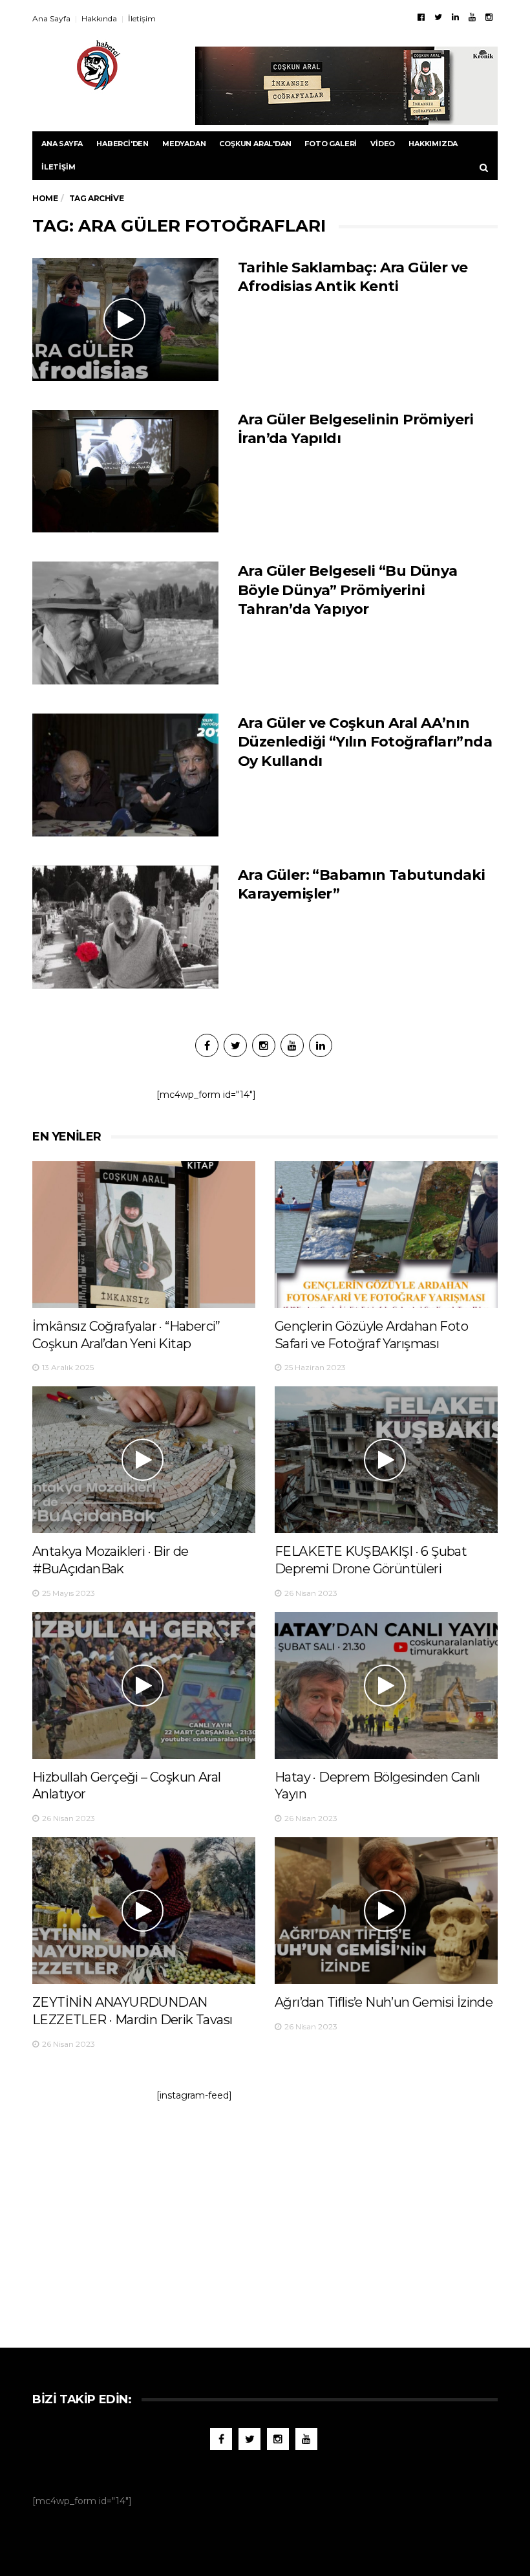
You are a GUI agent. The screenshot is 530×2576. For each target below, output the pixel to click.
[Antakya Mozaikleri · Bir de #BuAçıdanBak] (144, 1460)
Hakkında (99, 18)
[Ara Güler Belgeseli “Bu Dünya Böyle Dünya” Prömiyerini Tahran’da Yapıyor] (125, 623)
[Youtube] (472, 17)
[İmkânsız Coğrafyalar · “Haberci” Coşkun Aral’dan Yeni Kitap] (144, 1235)
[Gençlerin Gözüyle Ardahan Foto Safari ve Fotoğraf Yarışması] (386, 1235)
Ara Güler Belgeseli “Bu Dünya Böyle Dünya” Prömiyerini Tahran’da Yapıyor (348, 590)
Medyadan (184, 144)
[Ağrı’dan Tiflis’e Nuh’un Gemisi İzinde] (386, 1911)
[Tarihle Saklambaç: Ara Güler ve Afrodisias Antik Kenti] (125, 320)
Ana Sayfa (51, 18)
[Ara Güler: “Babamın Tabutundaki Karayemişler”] (125, 927)
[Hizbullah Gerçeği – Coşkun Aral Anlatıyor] (144, 1686)
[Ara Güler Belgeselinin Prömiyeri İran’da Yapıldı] (125, 472)
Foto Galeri (331, 144)
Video (383, 144)
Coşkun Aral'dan (255, 144)
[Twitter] (438, 17)
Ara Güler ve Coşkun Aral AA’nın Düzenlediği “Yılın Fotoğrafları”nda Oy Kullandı (365, 742)
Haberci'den (122, 144)
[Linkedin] (455, 17)
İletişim (142, 18)
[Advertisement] (265, 2218)
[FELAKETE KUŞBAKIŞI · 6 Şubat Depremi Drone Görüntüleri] (386, 1460)
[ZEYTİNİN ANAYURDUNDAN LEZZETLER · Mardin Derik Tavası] (144, 1911)
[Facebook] (421, 17)
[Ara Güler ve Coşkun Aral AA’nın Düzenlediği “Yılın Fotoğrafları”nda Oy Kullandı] (125, 775)
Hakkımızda (433, 144)
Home (45, 198)
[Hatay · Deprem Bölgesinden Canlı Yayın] (386, 1686)
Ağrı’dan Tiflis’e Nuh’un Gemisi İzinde (384, 2002)
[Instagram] (489, 17)
